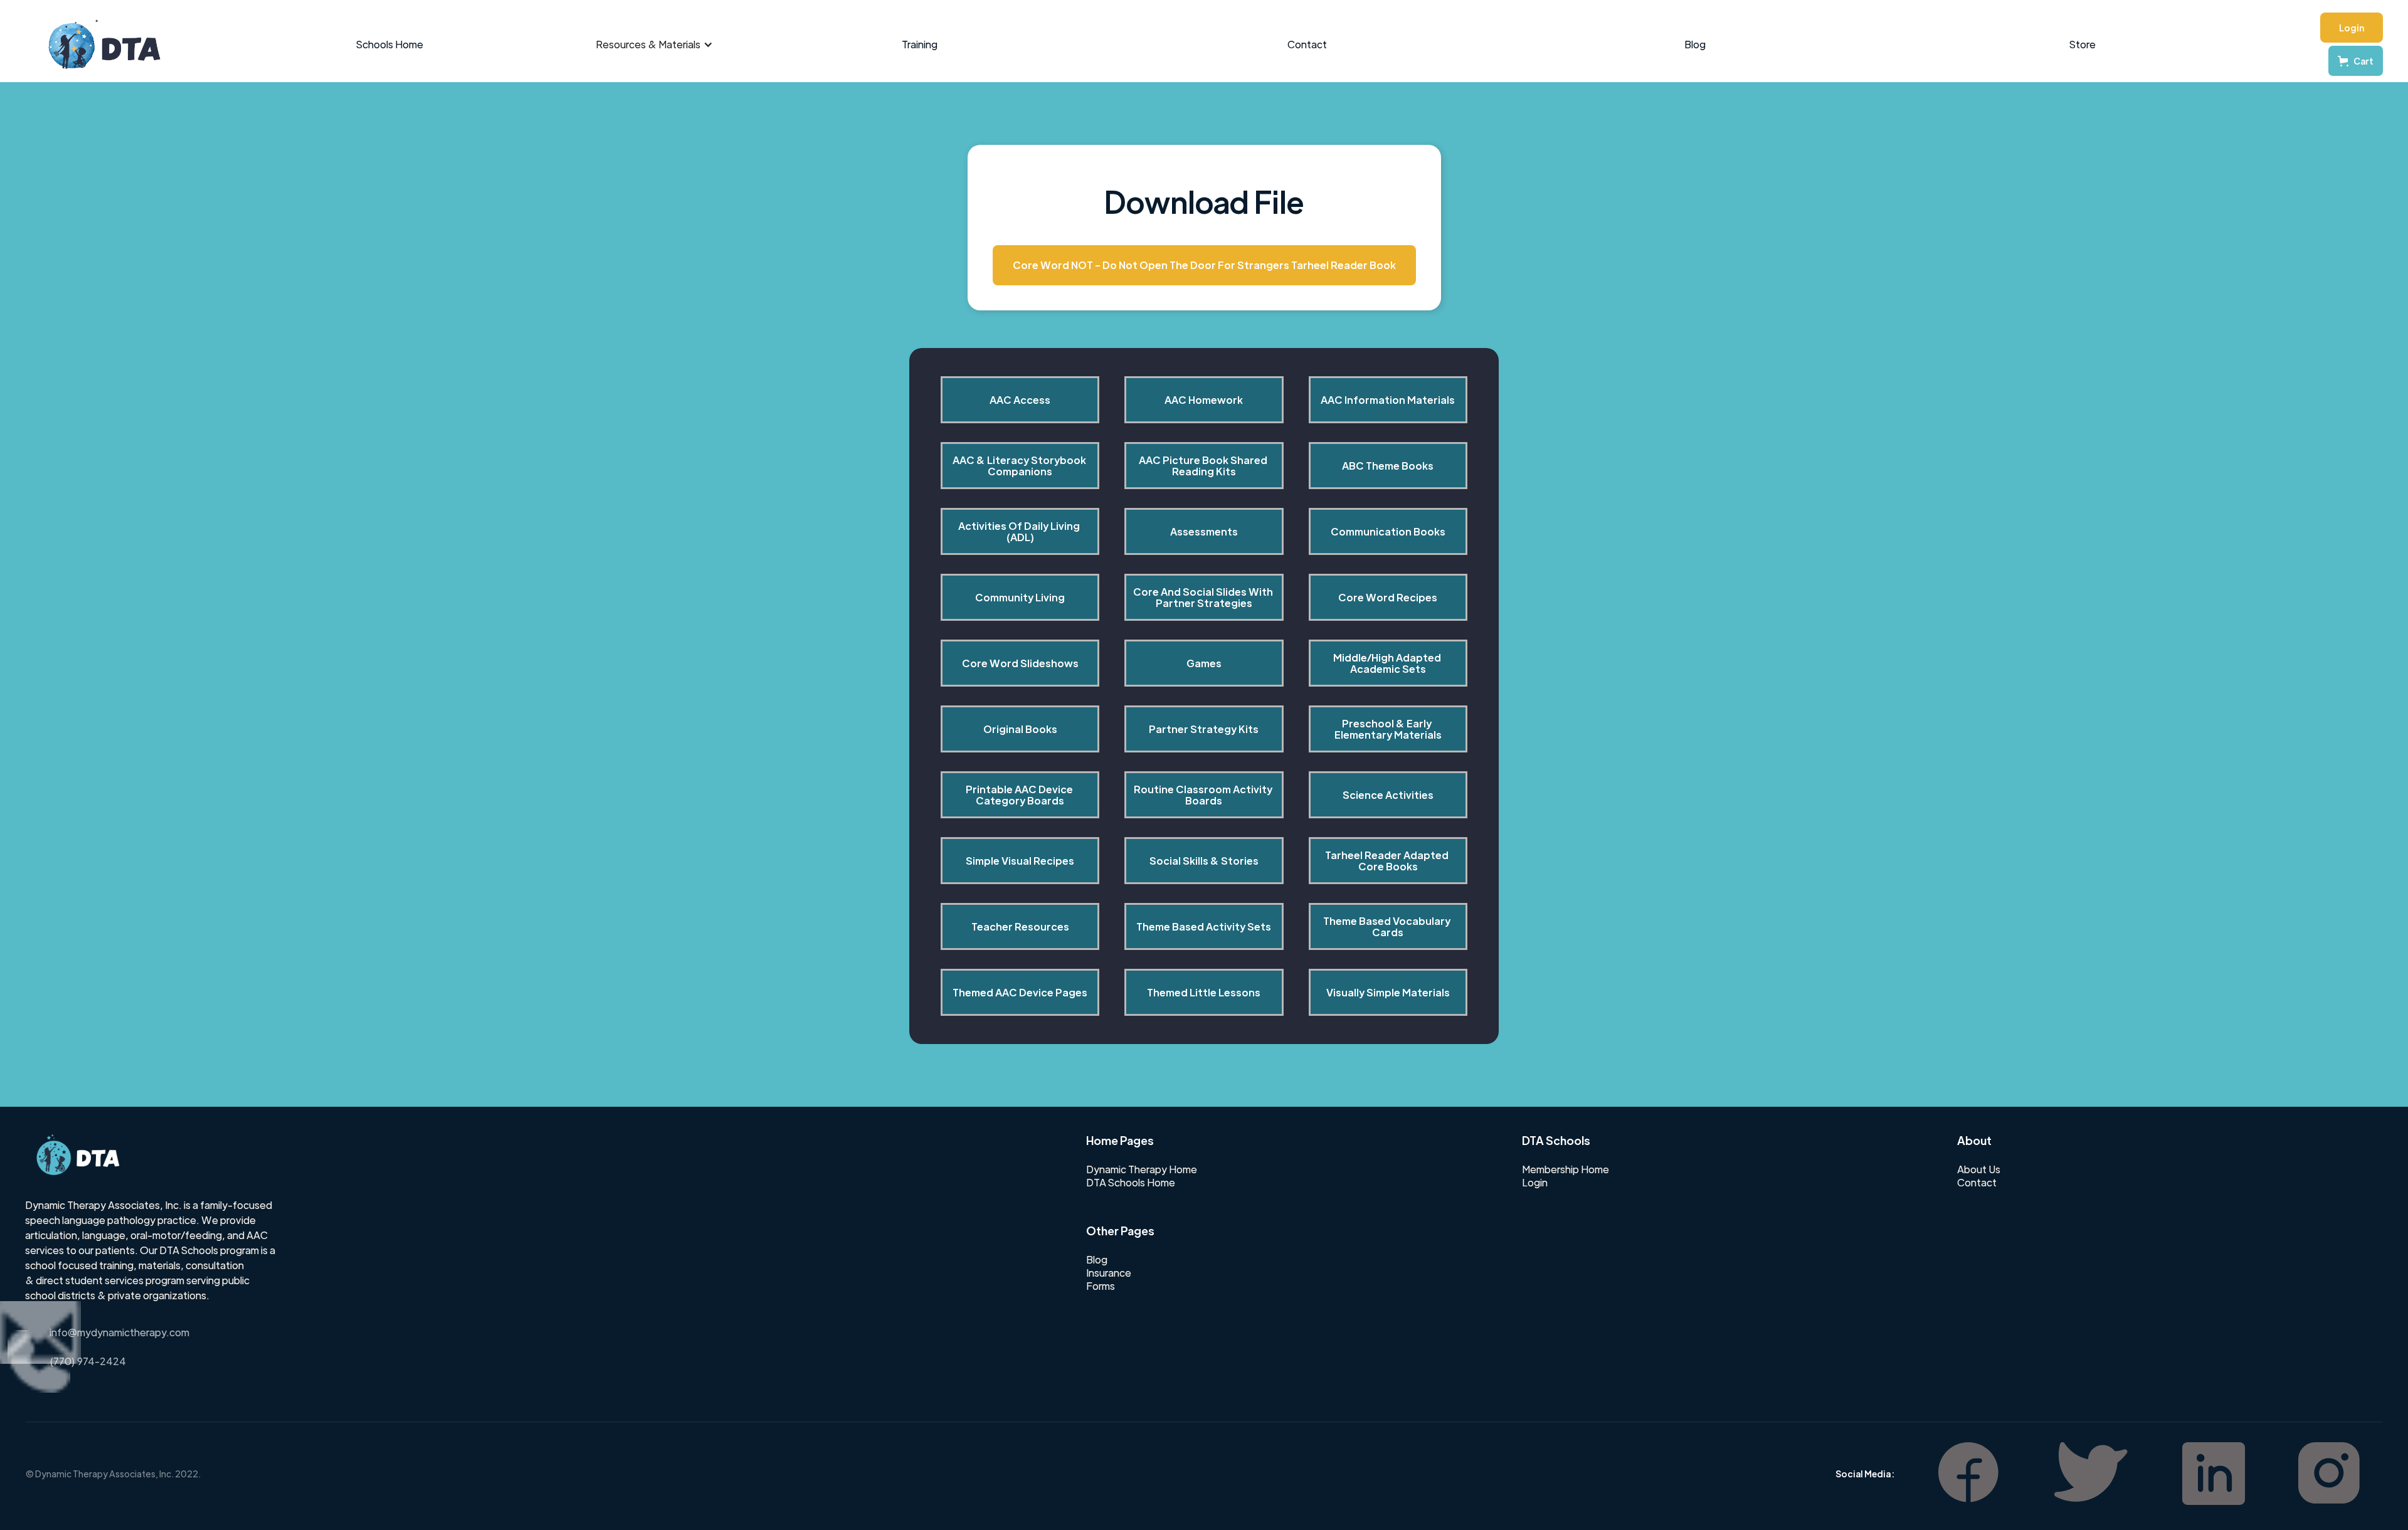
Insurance (1109, 1273)
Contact (1307, 44)
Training (920, 44)
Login (2352, 28)
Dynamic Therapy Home (1142, 1169)
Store (2083, 44)
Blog (1695, 44)
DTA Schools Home (1131, 1183)
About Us (1979, 1169)
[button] (654, 45)
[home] (98, 45)
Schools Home (390, 44)
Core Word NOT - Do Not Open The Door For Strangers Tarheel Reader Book (1204, 265)
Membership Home (1566, 1169)
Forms (1101, 1286)
